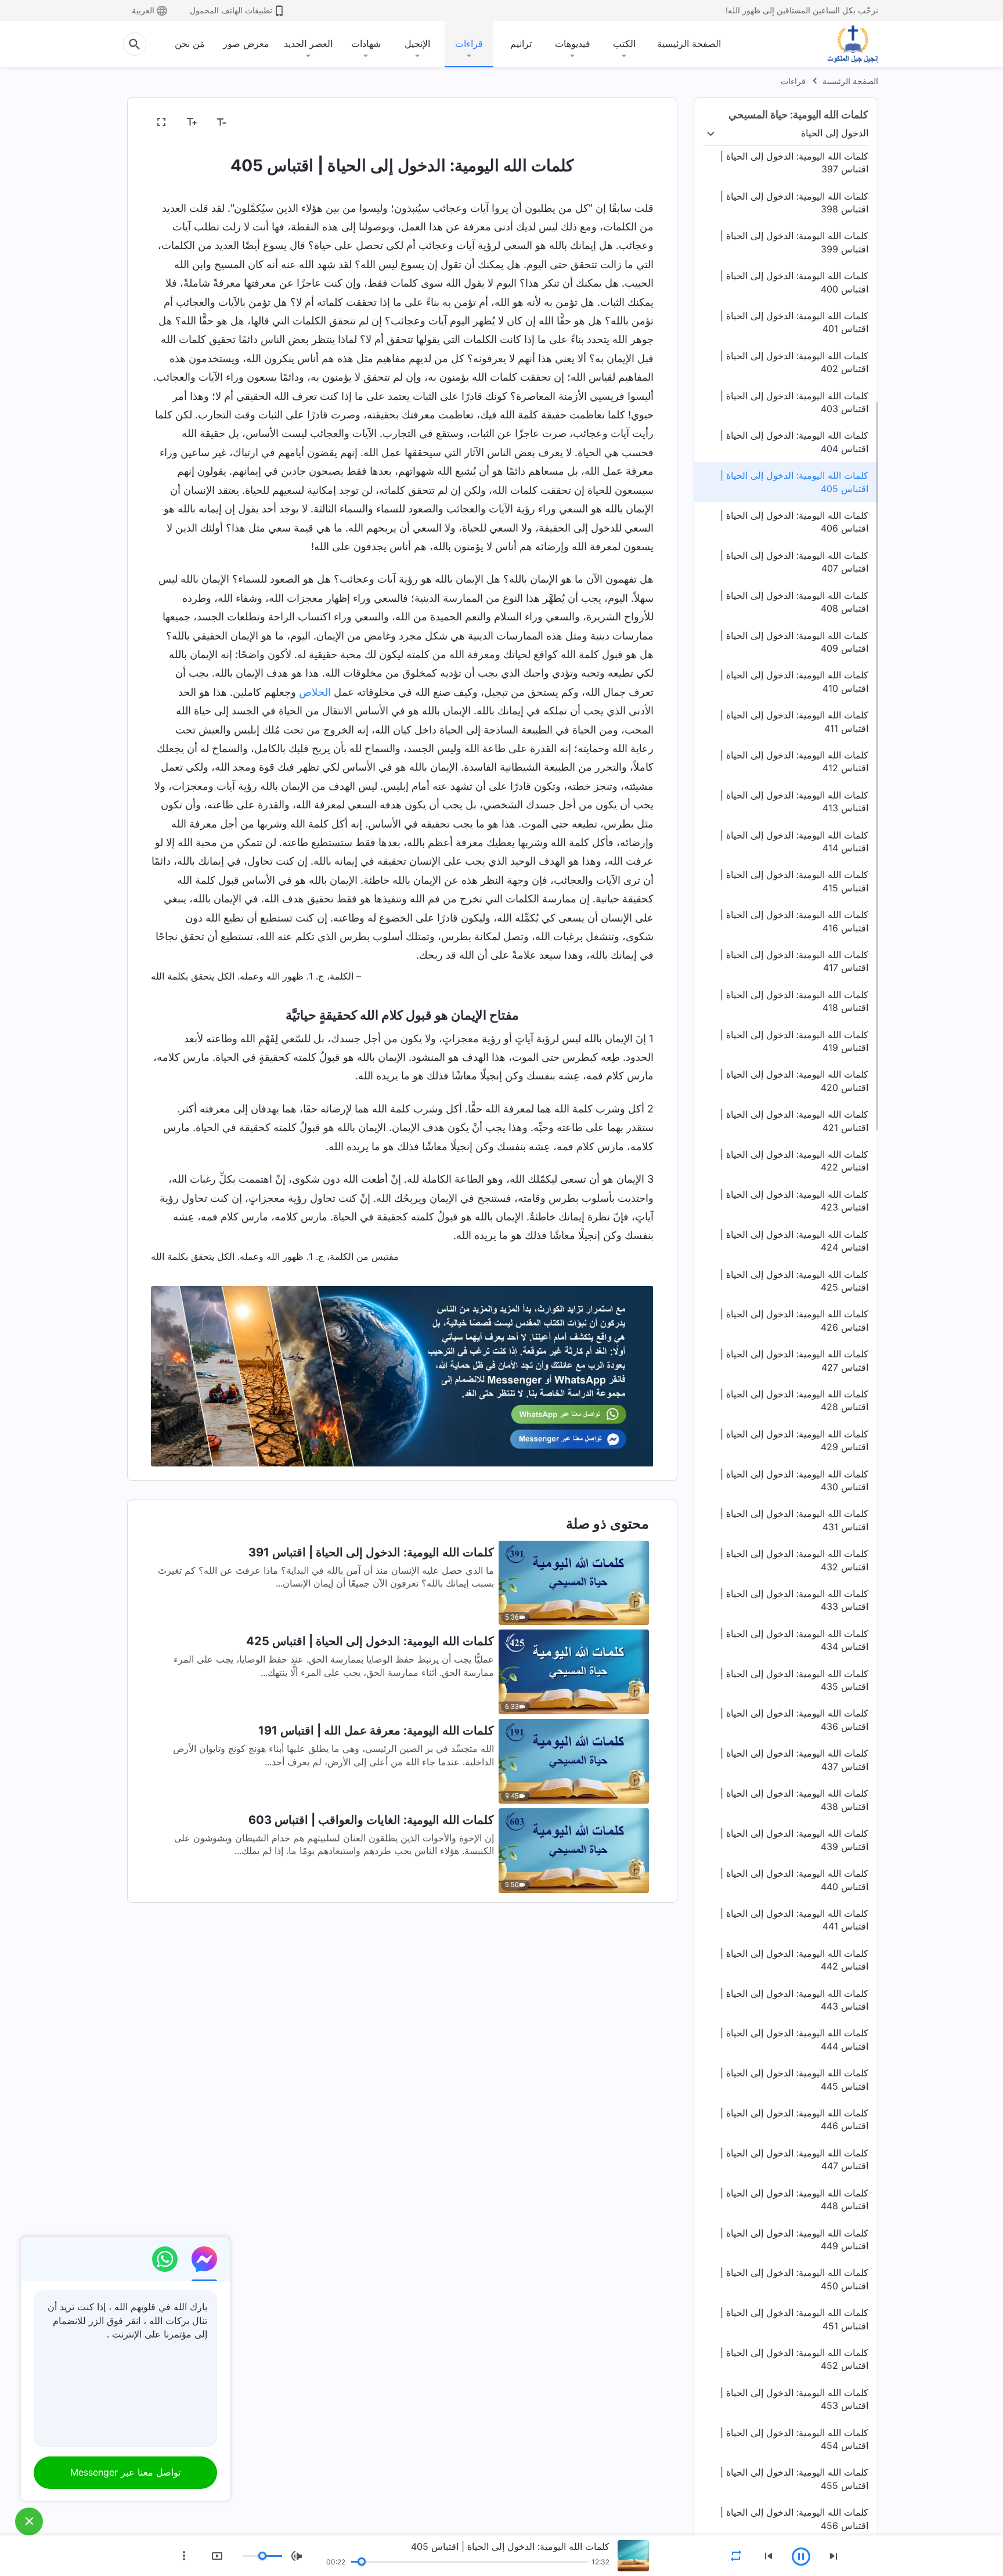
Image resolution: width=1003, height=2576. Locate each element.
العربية (143, 10)
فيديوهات (573, 44)
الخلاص (315, 692)
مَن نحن (190, 44)
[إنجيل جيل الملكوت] (845, 44)
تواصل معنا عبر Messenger (125, 2472)
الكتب (624, 44)
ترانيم (521, 44)
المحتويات (628, 122)
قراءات (469, 44)
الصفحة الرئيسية (689, 44)
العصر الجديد (308, 44)
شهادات (366, 44)
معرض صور (246, 44)
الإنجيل (417, 44)
